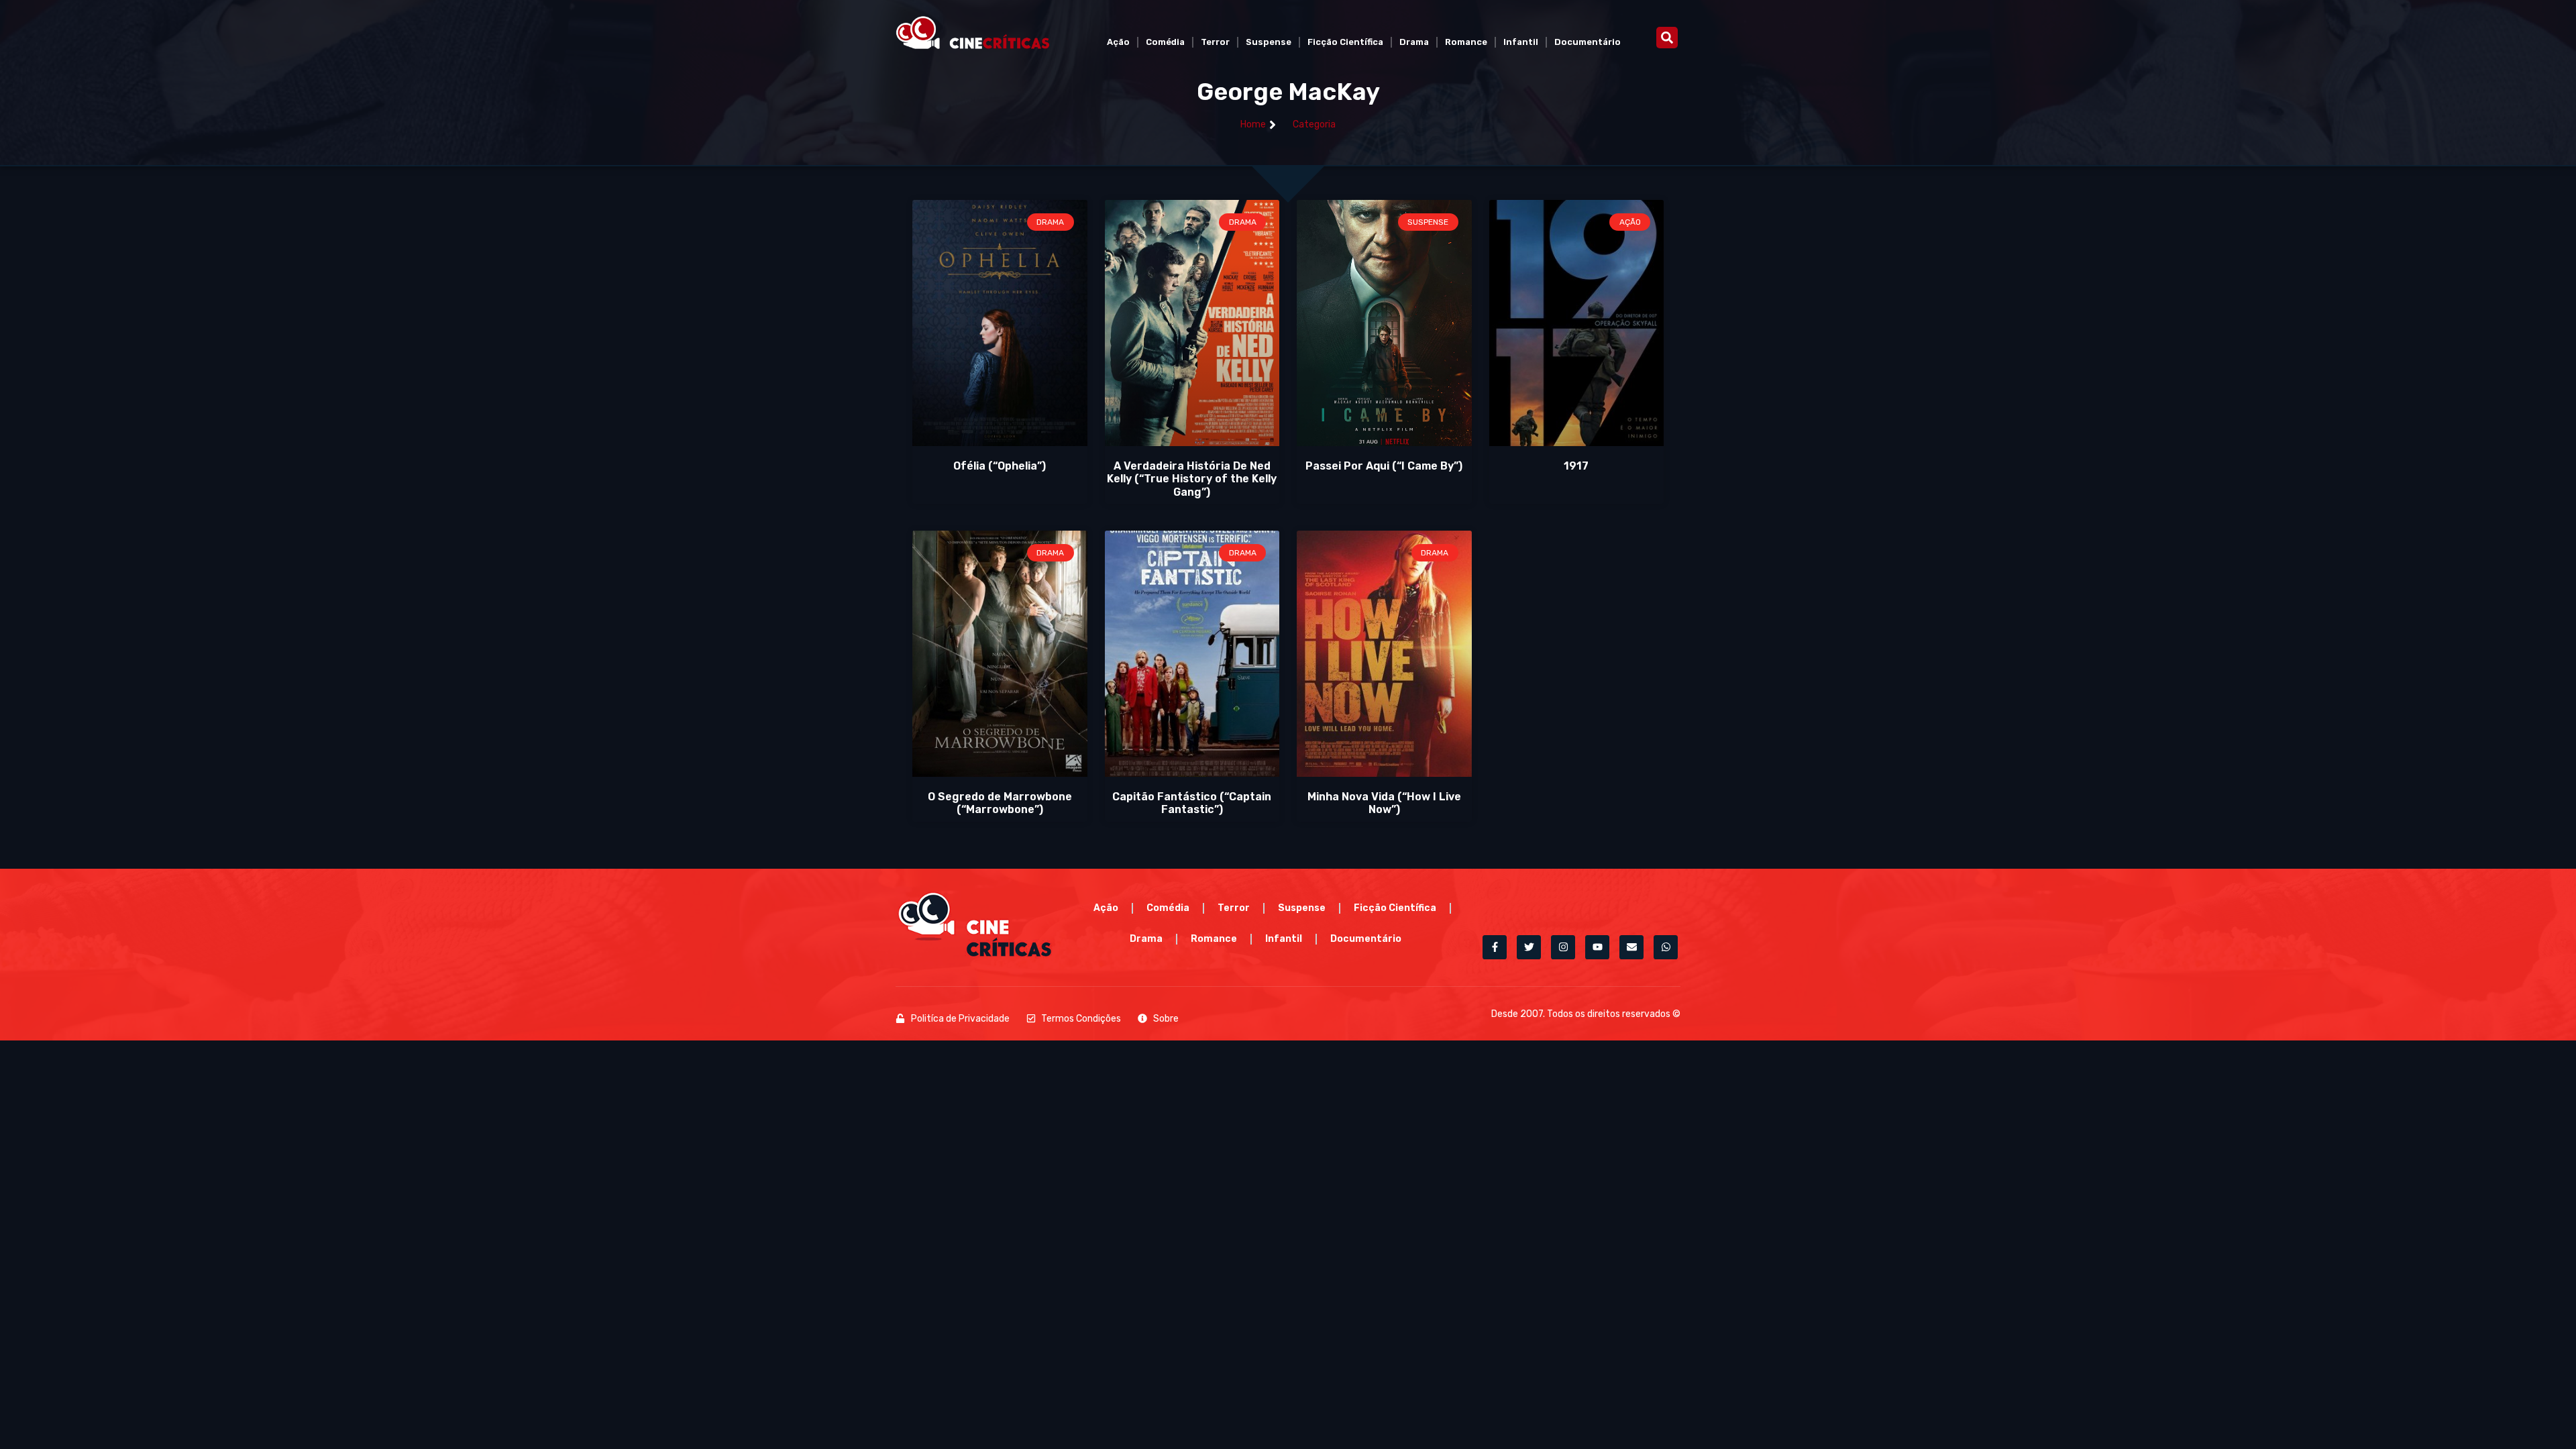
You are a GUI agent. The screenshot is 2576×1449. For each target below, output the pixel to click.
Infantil (1521, 42)
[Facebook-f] (1495, 947)
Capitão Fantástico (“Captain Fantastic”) (1192, 803)
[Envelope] (1631, 947)
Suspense (1269, 42)
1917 (1576, 466)
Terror (1215, 42)
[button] (1667, 38)
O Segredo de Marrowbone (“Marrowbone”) (1000, 803)
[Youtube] (1597, 947)
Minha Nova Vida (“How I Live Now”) (1384, 803)
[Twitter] (1529, 947)
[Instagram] (1563, 947)
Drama (1414, 42)
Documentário (1588, 42)
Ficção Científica (1345, 42)
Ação (1118, 42)
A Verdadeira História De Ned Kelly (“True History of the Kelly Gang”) (1192, 479)
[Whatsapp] (1666, 947)
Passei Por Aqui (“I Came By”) (1384, 466)
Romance (1466, 42)
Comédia (1165, 42)
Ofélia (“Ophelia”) (1000, 466)
